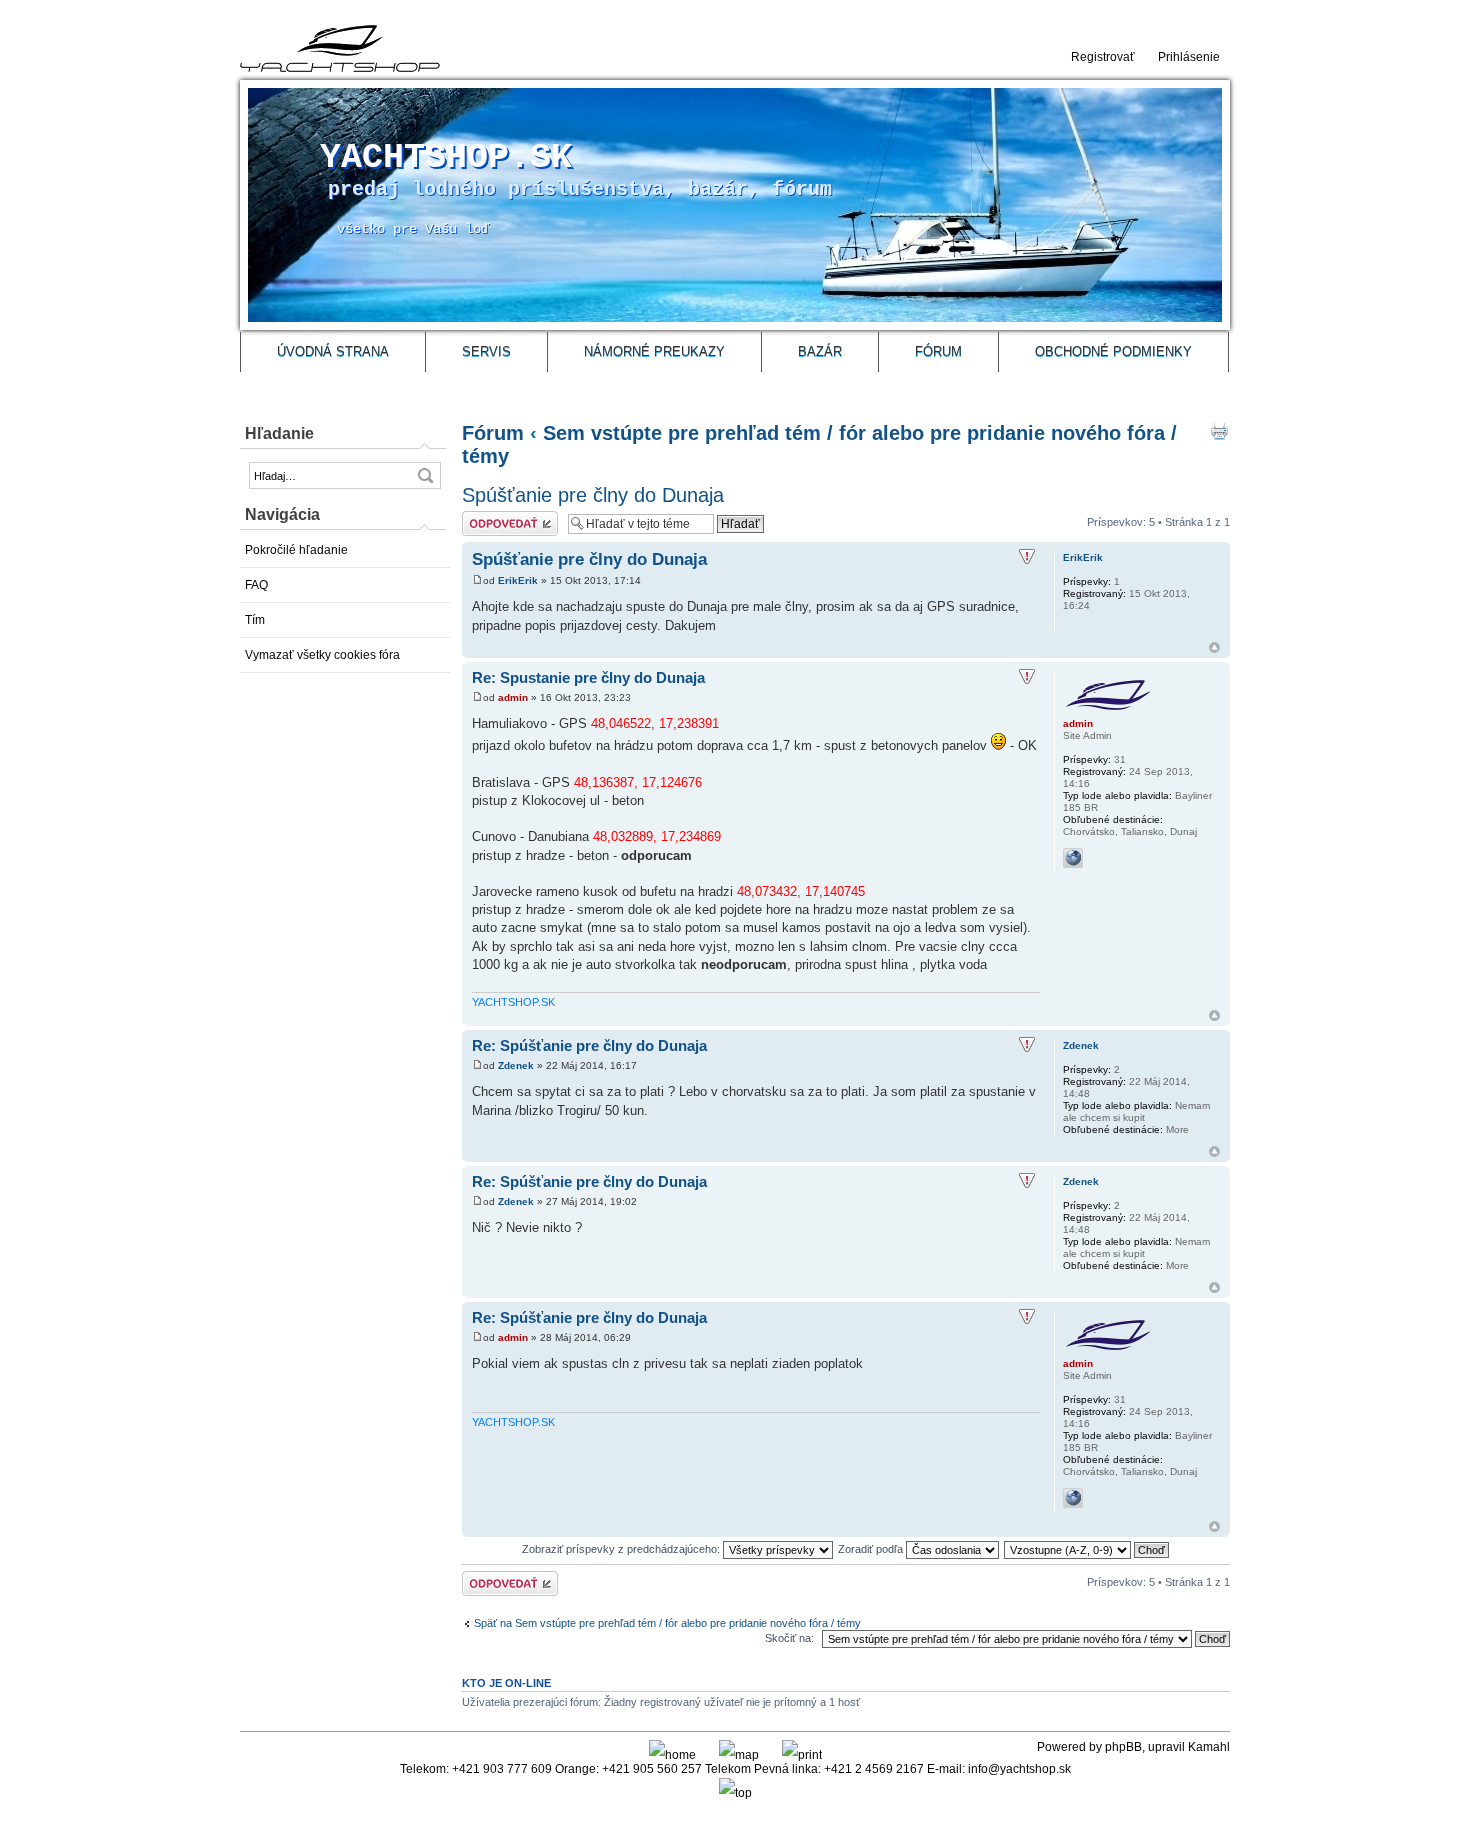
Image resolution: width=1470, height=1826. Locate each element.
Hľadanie (279, 433)
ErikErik (518, 580)
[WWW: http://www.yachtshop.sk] (1073, 858)
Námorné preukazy (654, 351)
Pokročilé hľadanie (296, 550)
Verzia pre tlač (1219, 431)
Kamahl (1209, 1747)
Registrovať (1103, 57)
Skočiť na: (789, 1638)
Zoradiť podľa (872, 1549)
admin (513, 697)
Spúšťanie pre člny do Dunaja (593, 495)
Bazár (820, 351)
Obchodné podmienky (1113, 351)
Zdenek (516, 1065)
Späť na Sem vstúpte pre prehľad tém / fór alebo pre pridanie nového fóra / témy (667, 1623)
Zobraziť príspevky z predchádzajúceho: (622, 1549)
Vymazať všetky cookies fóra (322, 655)
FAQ (256, 585)
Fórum (938, 351)
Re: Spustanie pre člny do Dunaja (588, 677)
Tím (255, 620)
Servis (486, 351)
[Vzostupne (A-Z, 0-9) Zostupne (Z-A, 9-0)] (1087, 1549)
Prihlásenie (1189, 57)
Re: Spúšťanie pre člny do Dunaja (589, 1045)
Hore (1214, 647)
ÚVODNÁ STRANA (333, 351)
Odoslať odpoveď (504, 517)
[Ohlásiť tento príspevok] (1027, 557)
